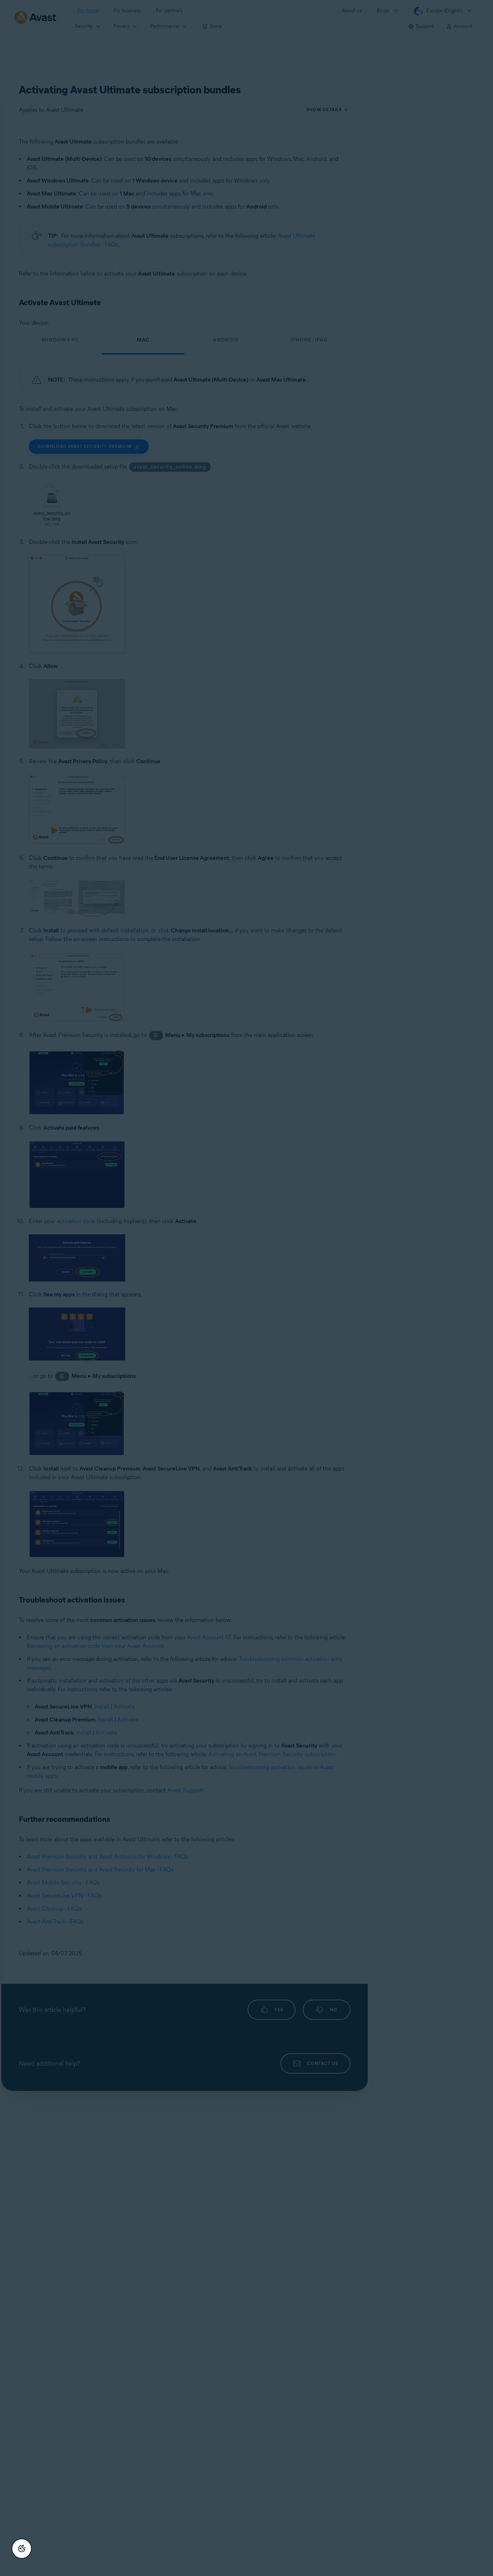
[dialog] (247, 1288)
